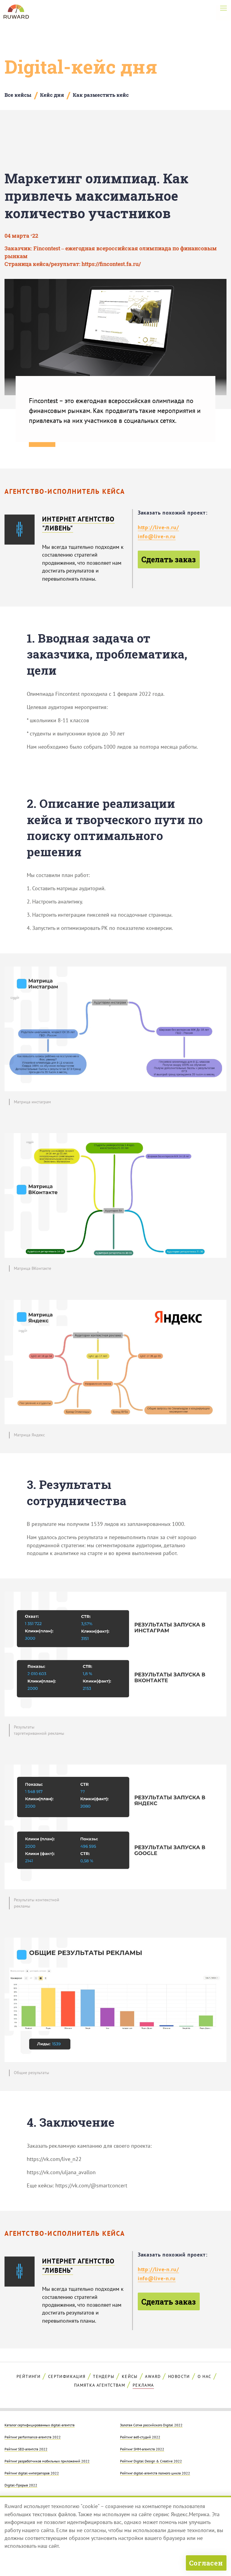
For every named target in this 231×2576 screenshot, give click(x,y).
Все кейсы (18, 95)
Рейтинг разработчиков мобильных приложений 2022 (47, 2461)
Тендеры (104, 2376)
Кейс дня (52, 95)
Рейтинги (29, 2376)
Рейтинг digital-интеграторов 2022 (32, 2473)
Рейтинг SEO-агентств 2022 (26, 2449)
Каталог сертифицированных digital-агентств (40, 2425)
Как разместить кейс (101, 95)
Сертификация (67, 2376)
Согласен (206, 2563)
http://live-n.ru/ (158, 527)
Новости (179, 2376)
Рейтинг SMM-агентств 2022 (142, 2449)
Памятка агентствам (100, 2385)
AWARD (153, 2376)
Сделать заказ (169, 559)
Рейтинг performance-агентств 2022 (33, 2437)
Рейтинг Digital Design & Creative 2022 (151, 2461)
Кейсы (130, 2376)
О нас (205, 2376)
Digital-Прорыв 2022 (21, 2485)
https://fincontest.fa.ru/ (111, 264)
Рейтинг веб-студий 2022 (140, 2437)
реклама (143, 2385)
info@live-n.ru (157, 536)
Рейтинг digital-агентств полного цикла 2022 (155, 2473)
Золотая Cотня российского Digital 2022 (151, 2425)
